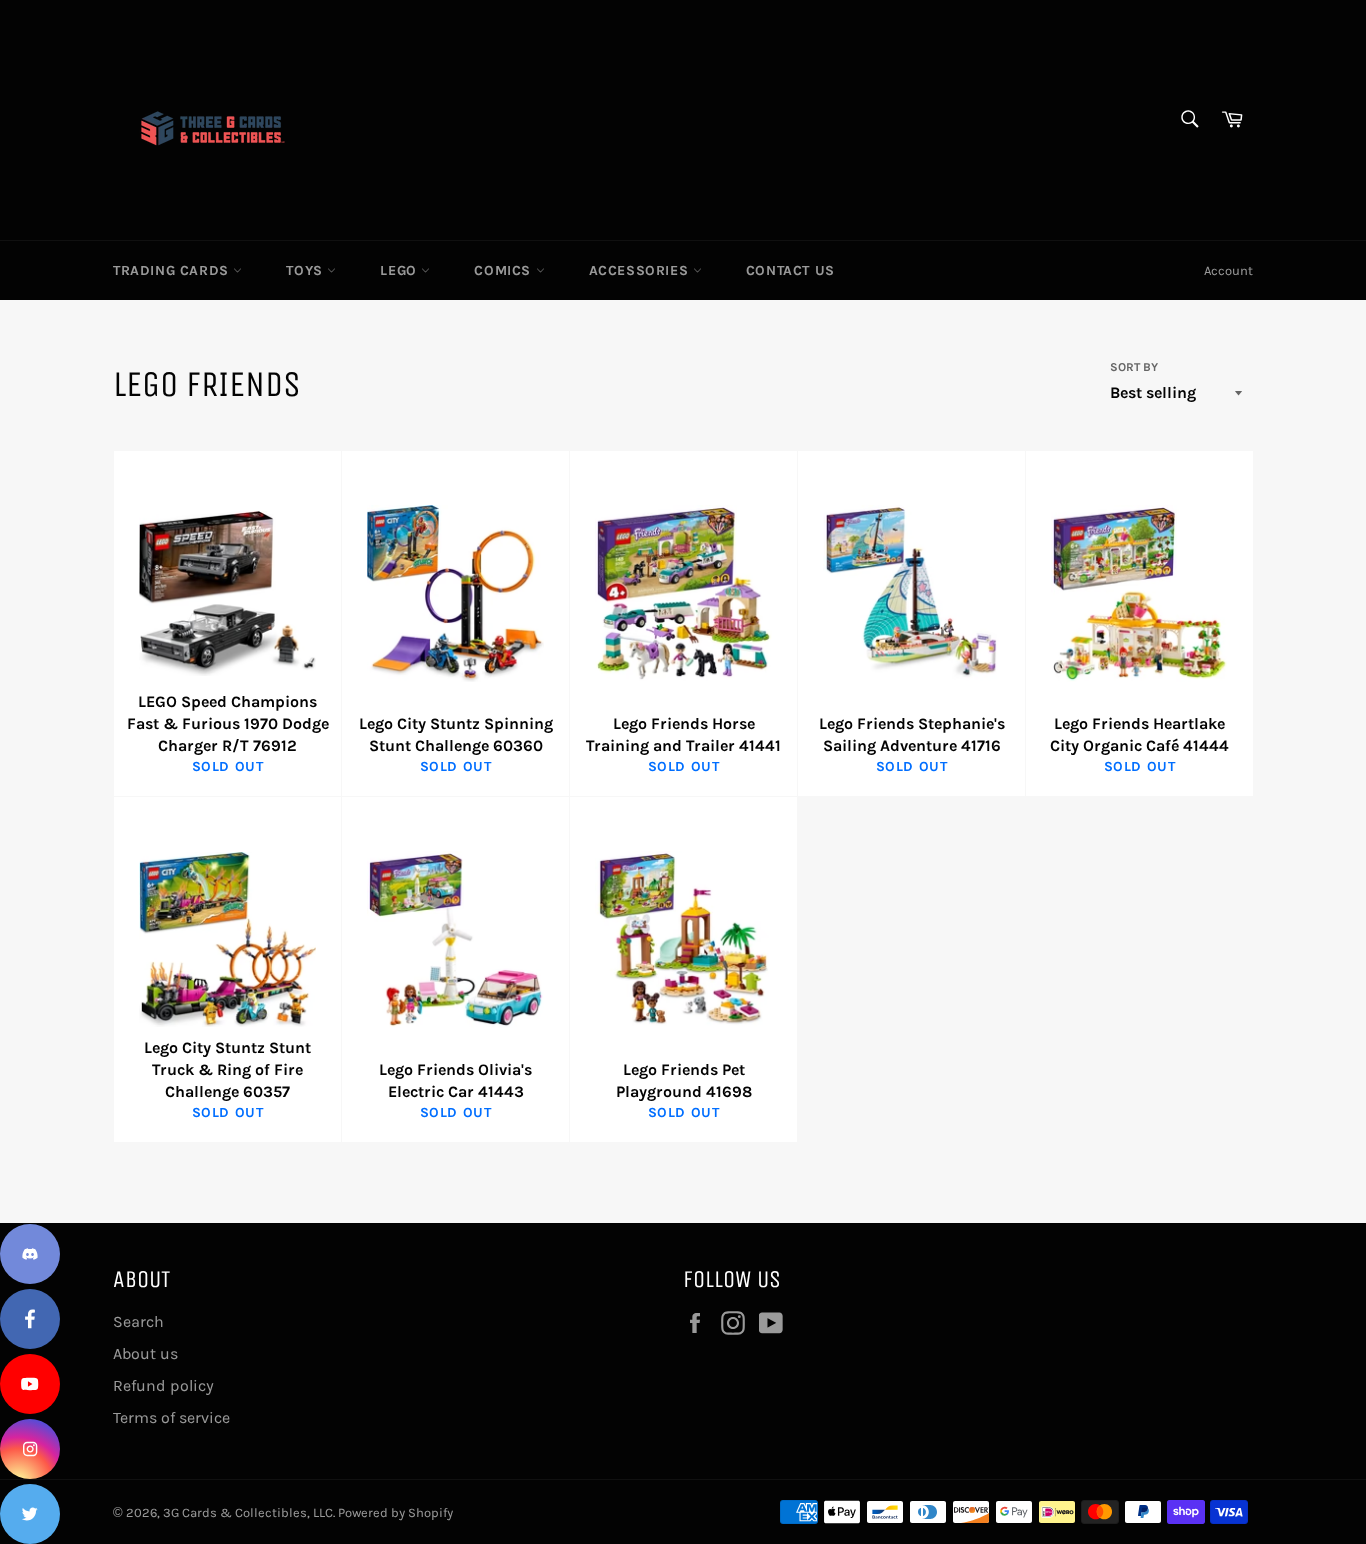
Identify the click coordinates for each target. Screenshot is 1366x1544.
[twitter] (30, 1514)
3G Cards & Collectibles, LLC (248, 1512)
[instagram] (30, 1449)
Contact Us (790, 270)
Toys (306, 270)
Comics (504, 270)
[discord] (30, 1254)
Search (138, 1321)
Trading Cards (173, 270)
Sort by (1134, 367)
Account (1228, 270)
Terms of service (171, 1417)
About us (145, 1353)
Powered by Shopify (395, 1512)
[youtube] (30, 1384)
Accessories (641, 270)
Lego (400, 270)
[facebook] (30, 1319)
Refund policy (163, 1385)
